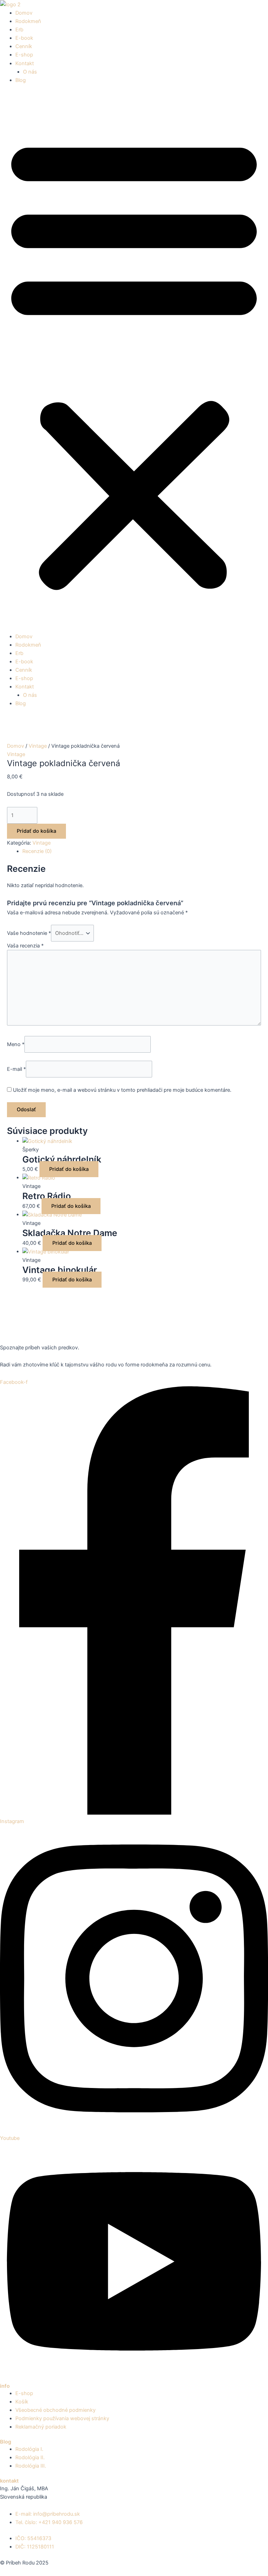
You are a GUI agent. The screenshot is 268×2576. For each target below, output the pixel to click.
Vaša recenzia (25, 946)
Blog (21, 80)
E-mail (16, 1069)
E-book (24, 38)
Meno (16, 1044)
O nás (30, 72)
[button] (134, 362)
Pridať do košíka (36, 831)
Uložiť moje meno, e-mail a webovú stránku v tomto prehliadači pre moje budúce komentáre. (122, 1090)
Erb (19, 30)
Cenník (24, 46)
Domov (24, 13)
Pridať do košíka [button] (69, 1169)
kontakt (9, 2481)
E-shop (24, 55)
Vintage (38, 746)
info (5, 2386)
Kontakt (25, 63)
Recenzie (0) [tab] (37, 851)
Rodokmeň (28, 21)
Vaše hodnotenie (29, 933)
